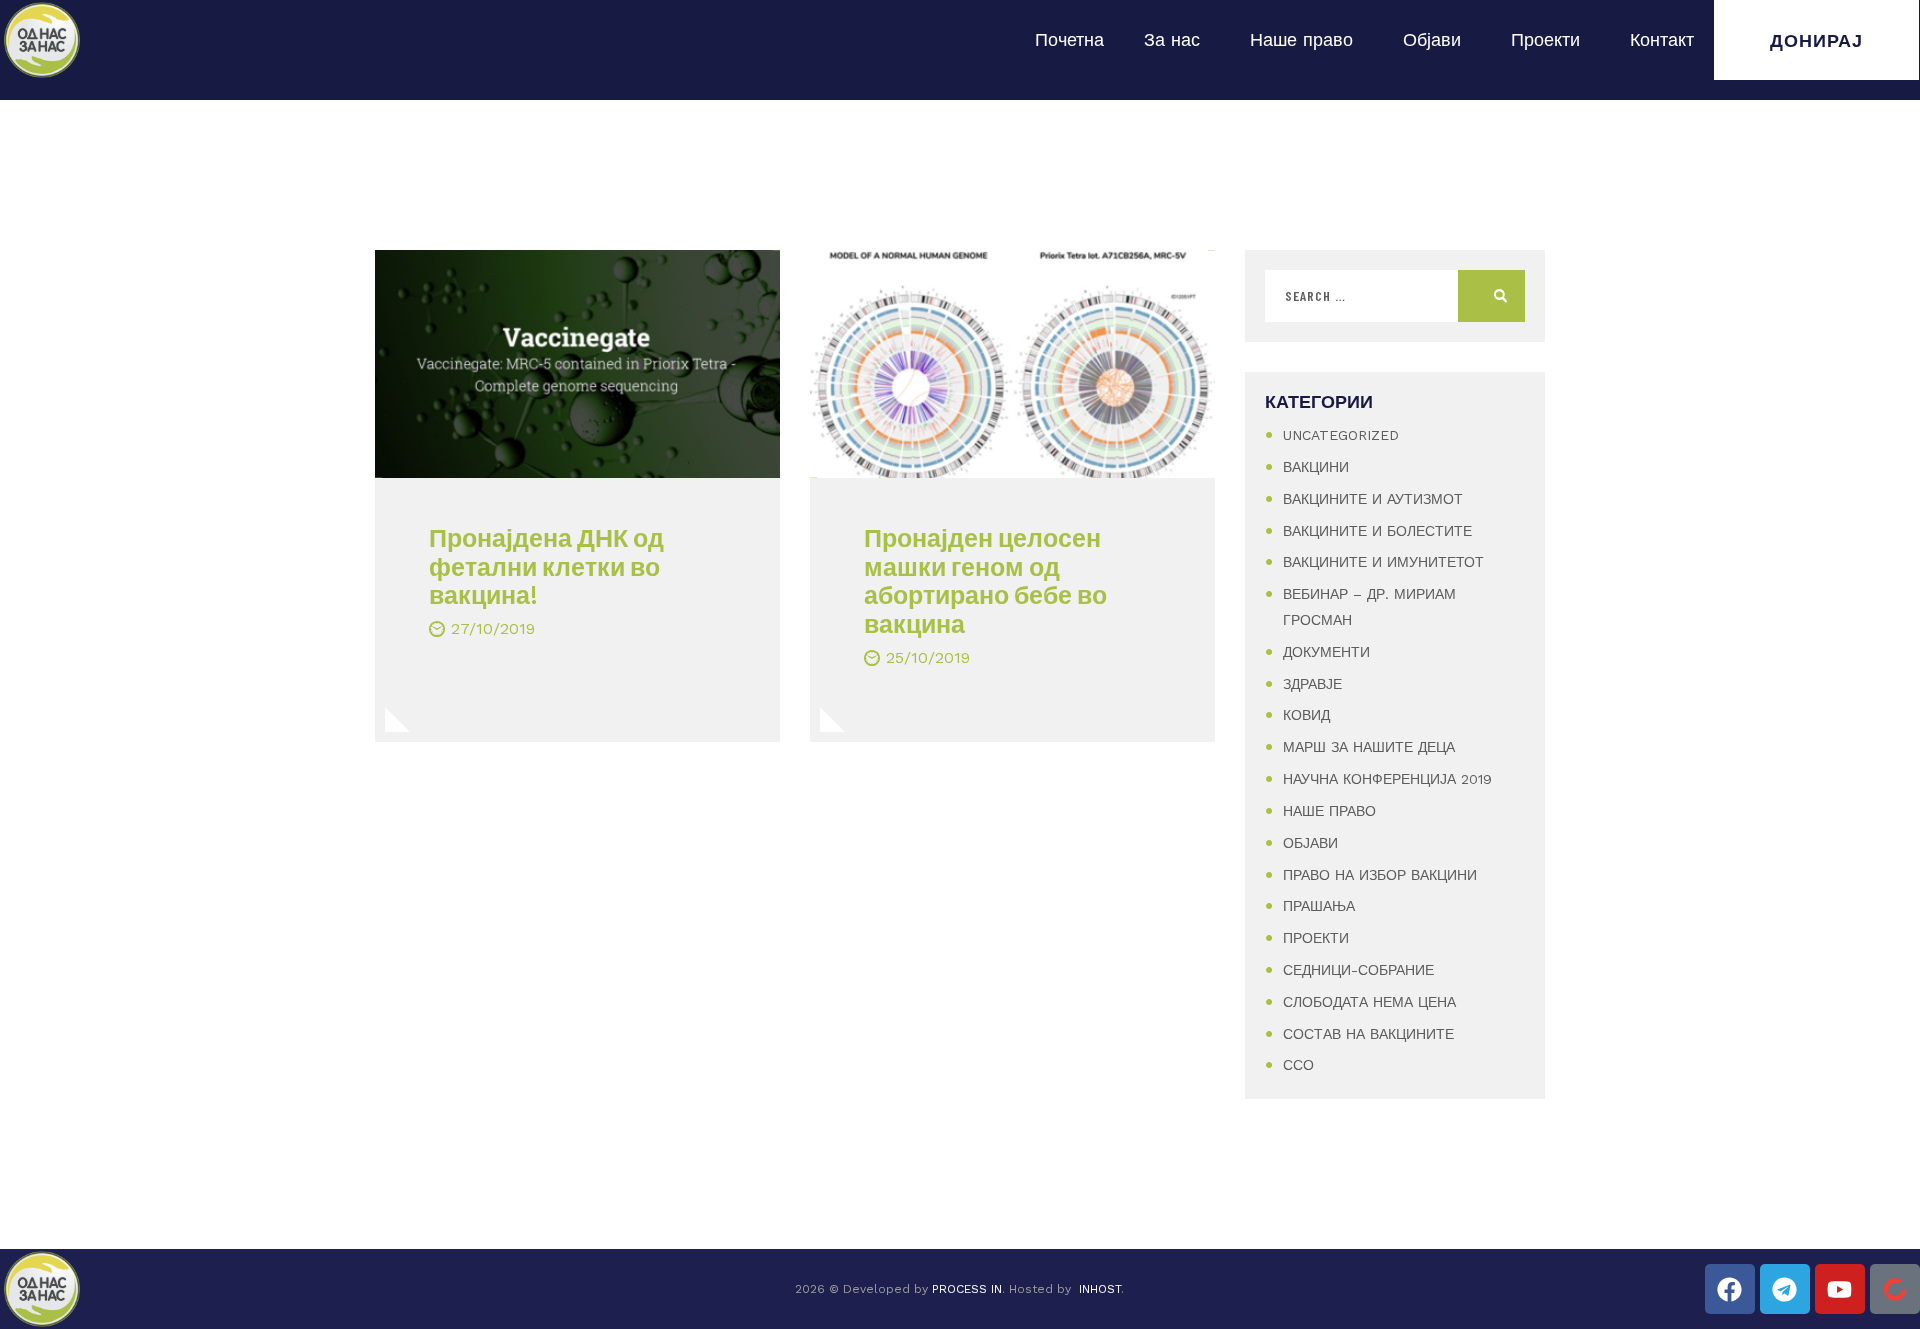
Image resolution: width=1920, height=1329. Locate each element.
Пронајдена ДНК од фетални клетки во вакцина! (546, 566)
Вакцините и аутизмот (1373, 499)
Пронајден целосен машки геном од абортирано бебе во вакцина (985, 580)
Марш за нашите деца (1369, 747)
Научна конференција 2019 (1387, 779)
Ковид (1306, 715)
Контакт (1662, 39)
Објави (1432, 39)
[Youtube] (1840, 1289)
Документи (1326, 652)
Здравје (1312, 684)
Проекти (1545, 39)
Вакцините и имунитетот (1383, 562)
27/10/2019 (493, 628)
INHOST (1100, 1289)
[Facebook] (1730, 1289)
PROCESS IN (967, 1289)
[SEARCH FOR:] (1395, 296)
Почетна (1069, 39)
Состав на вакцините (1368, 1034)
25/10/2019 (928, 657)
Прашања (1319, 906)
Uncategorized (1341, 435)
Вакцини (1316, 467)
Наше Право (1329, 811)
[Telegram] (1785, 1289)
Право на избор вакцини (1380, 875)
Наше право (1301, 39)
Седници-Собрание (1358, 970)
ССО (1298, 1065)
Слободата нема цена (1369, 1002)
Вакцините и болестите (1377, 531)
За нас (1172, 39)
